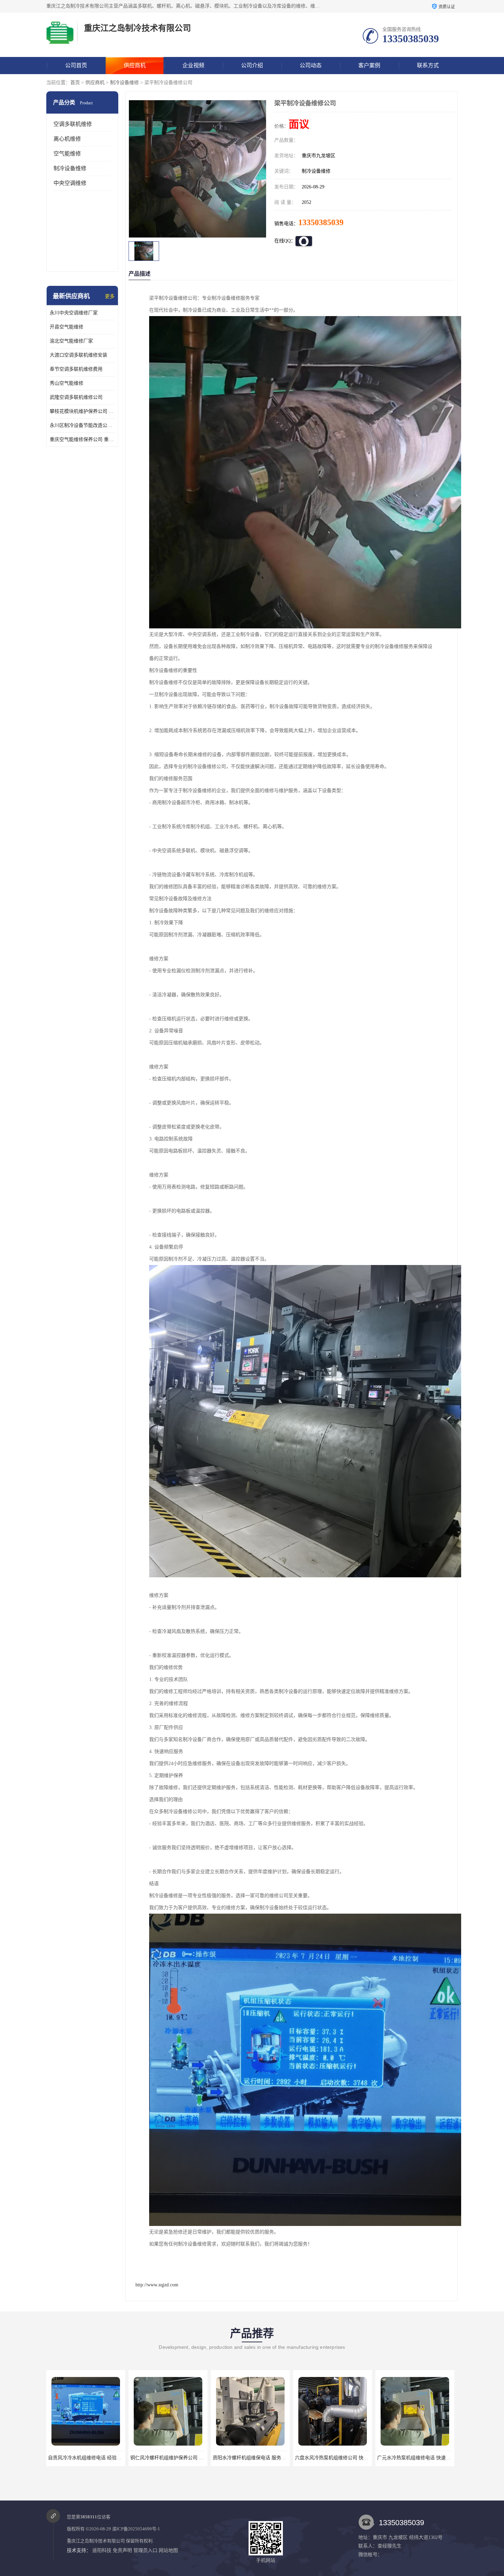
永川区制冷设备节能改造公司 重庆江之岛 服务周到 (82, 425)
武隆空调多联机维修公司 (76, 397)
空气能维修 (67, 154)
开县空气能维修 (67, 327)
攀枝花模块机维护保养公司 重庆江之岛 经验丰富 (82, 411)
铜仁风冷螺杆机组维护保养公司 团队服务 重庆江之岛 (104, 2458)
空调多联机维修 (73, 124)
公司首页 (76, 65)
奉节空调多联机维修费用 (76, 369)
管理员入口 (145, 2550)
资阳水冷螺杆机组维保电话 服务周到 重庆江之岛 (182, 2458)
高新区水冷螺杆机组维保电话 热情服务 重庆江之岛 (431, 2458)
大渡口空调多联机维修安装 (79, 355)
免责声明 (122, 2550)
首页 (75, 83)
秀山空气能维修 (67, 383)
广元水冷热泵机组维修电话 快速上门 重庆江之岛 (346, 2458)
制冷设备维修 (124, 83)
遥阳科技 (102, 2550)
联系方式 (428, 65)
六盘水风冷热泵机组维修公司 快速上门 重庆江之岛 (266, 2458)
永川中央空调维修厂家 (74, 313)
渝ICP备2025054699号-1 (136, 2529)
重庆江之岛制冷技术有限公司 (96, 2541)
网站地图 (168, 2550)
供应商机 (135, 65)
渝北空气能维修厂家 (71, 341)
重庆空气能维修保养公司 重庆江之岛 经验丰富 (82, 439)
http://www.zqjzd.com (157, 2285)
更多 (110, 296)
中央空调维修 (70, 183)
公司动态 (311, 65)
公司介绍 (252, 65)
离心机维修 (67, 139)
